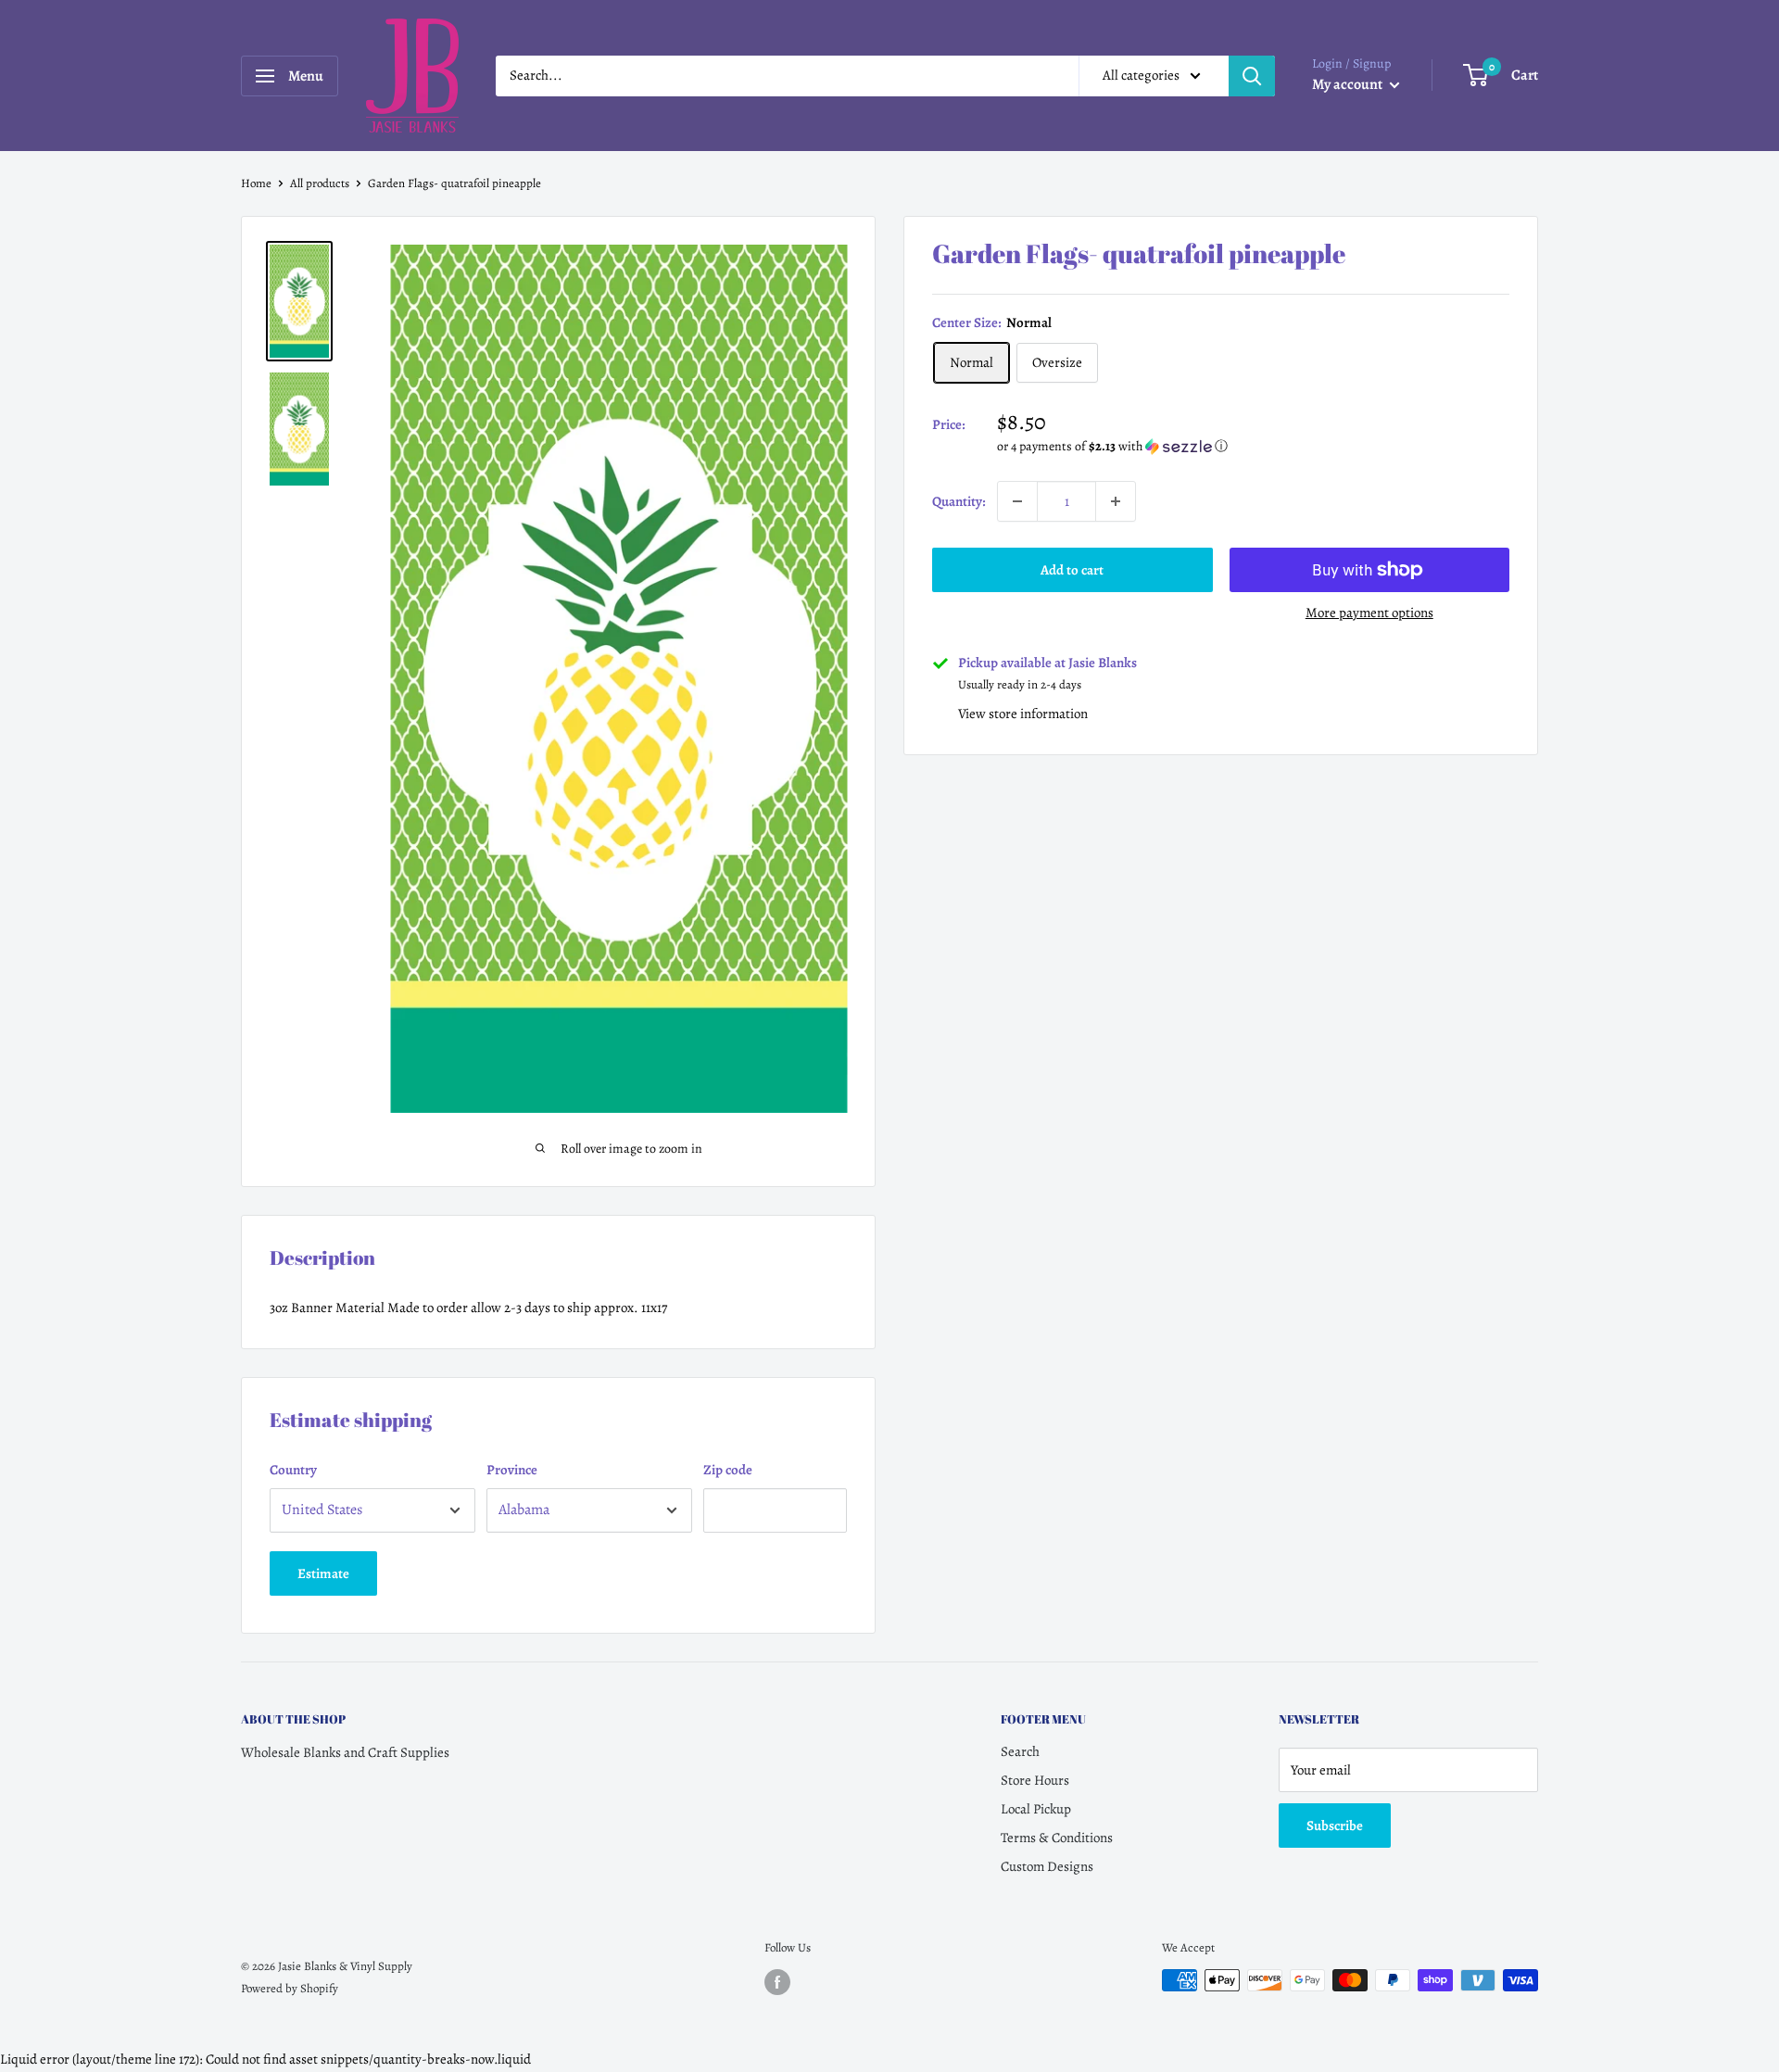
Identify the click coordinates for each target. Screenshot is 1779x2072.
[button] (1253, 446)
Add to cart (1072, 570)
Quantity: (959, 501)
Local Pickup (1036, 1809)
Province (512, 1470)
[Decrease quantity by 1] (1017, 501)
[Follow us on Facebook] (777, 1982)
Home (256, 183)
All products (320, 183)
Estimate (323, 1573)
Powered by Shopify (290, 1988)
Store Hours (1035, 1780)
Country (293, 1470)
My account (1349, 84)
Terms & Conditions (1057, 1838)
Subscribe (1335, 1826)
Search (1020, 1751)
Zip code (728, 1470)
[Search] (1252, 76)
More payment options (1369, 613)
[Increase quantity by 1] (1116, 501)
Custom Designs (1047, 1866)
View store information (1023, 714)
